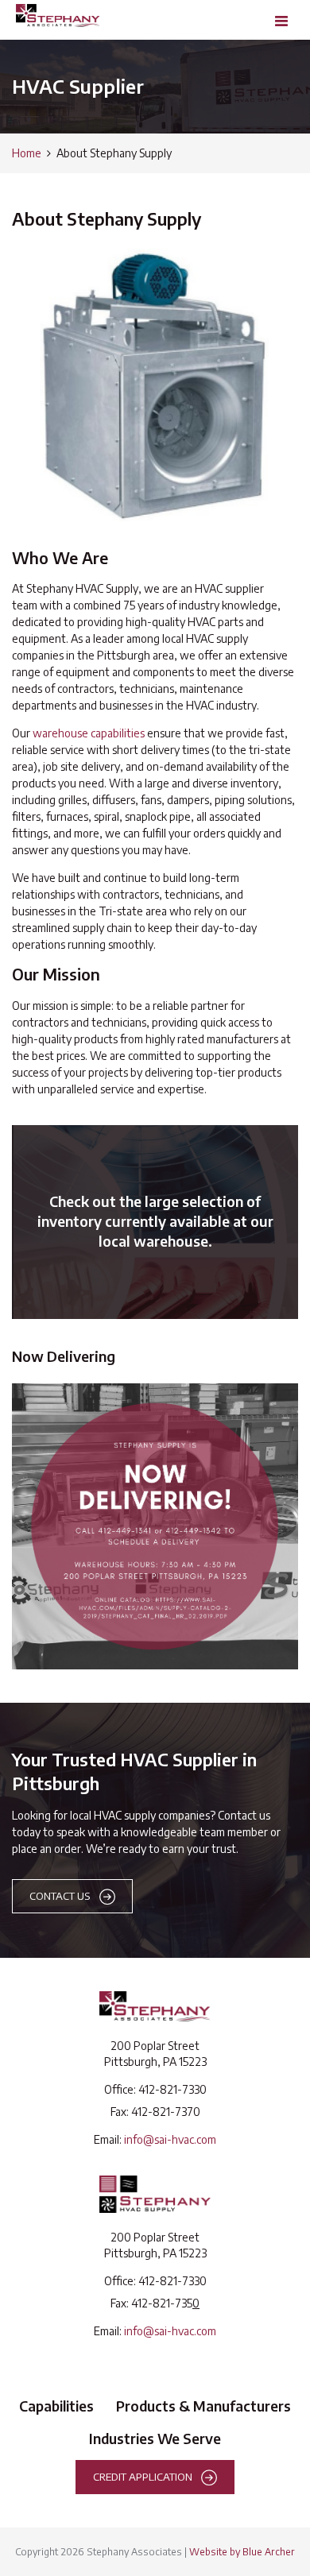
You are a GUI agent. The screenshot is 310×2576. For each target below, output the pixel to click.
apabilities (61, 2406)
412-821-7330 (172, 2089)
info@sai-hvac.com (170, 2139)
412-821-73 (159, 2112)
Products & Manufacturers (203, 2406)
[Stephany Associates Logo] (155, 2006)
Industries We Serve (155, 2439)
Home (27, 153)
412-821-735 (162, 2303)
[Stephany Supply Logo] (155, 2194)
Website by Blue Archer (242, 2551)
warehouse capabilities (89, 733)
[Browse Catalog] (155, 1222)
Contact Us (60, 1895)
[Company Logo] (58, 15)
